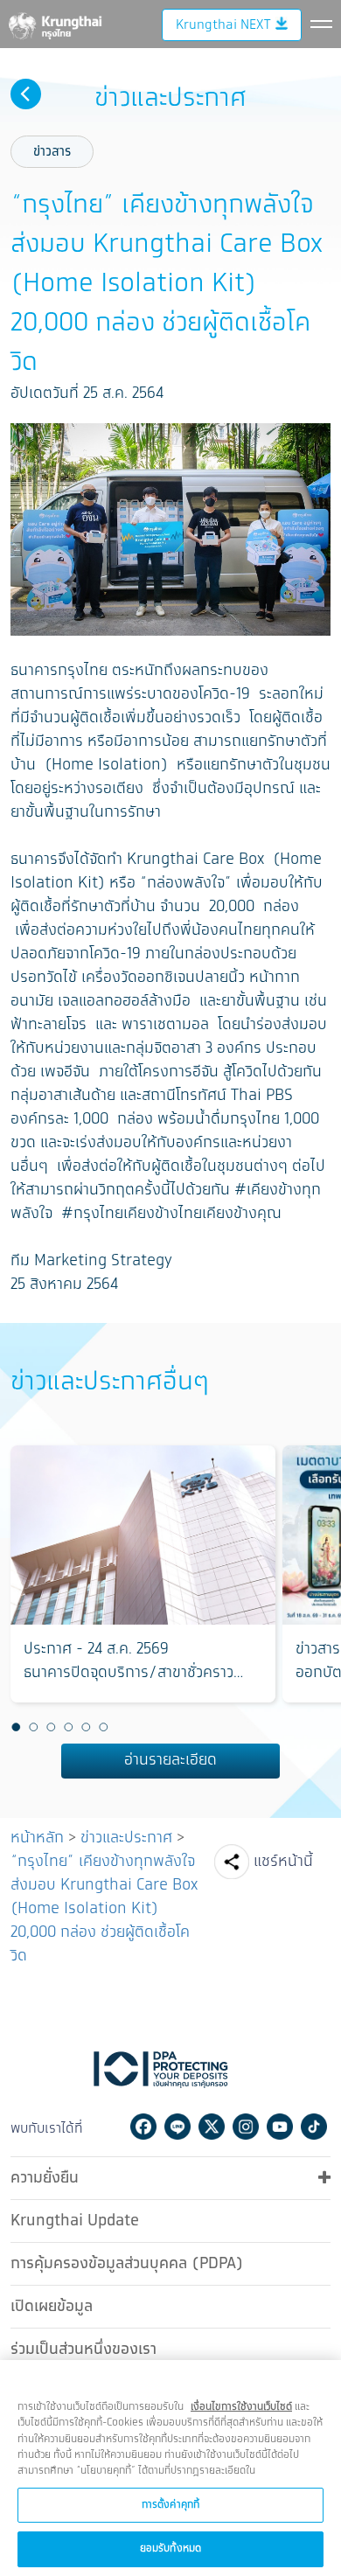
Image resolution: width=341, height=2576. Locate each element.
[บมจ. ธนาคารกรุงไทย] (54, 23)
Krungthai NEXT (223, 25)
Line (177, 2127)
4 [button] (68, 1727)
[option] (143, 1574)
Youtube (280, 2127)
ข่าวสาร (52, 152)
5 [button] (86, 1727)
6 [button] (103, 1727)
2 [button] (33, 1727)
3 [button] (51, 1727)
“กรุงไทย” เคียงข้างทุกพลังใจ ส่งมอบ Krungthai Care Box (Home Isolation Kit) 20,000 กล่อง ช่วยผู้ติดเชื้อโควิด (104, 1909)
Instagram (246, 2127)
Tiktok (314, 2127)
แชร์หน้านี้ (283, 1862)
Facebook (143, 2127)
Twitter (212, 2127)
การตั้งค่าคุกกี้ (170, 2505)
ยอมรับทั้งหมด (170, 2548)
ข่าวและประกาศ (126, 1838)
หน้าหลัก (37, 1838)
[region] (170, 2468)
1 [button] (16, 1727)
